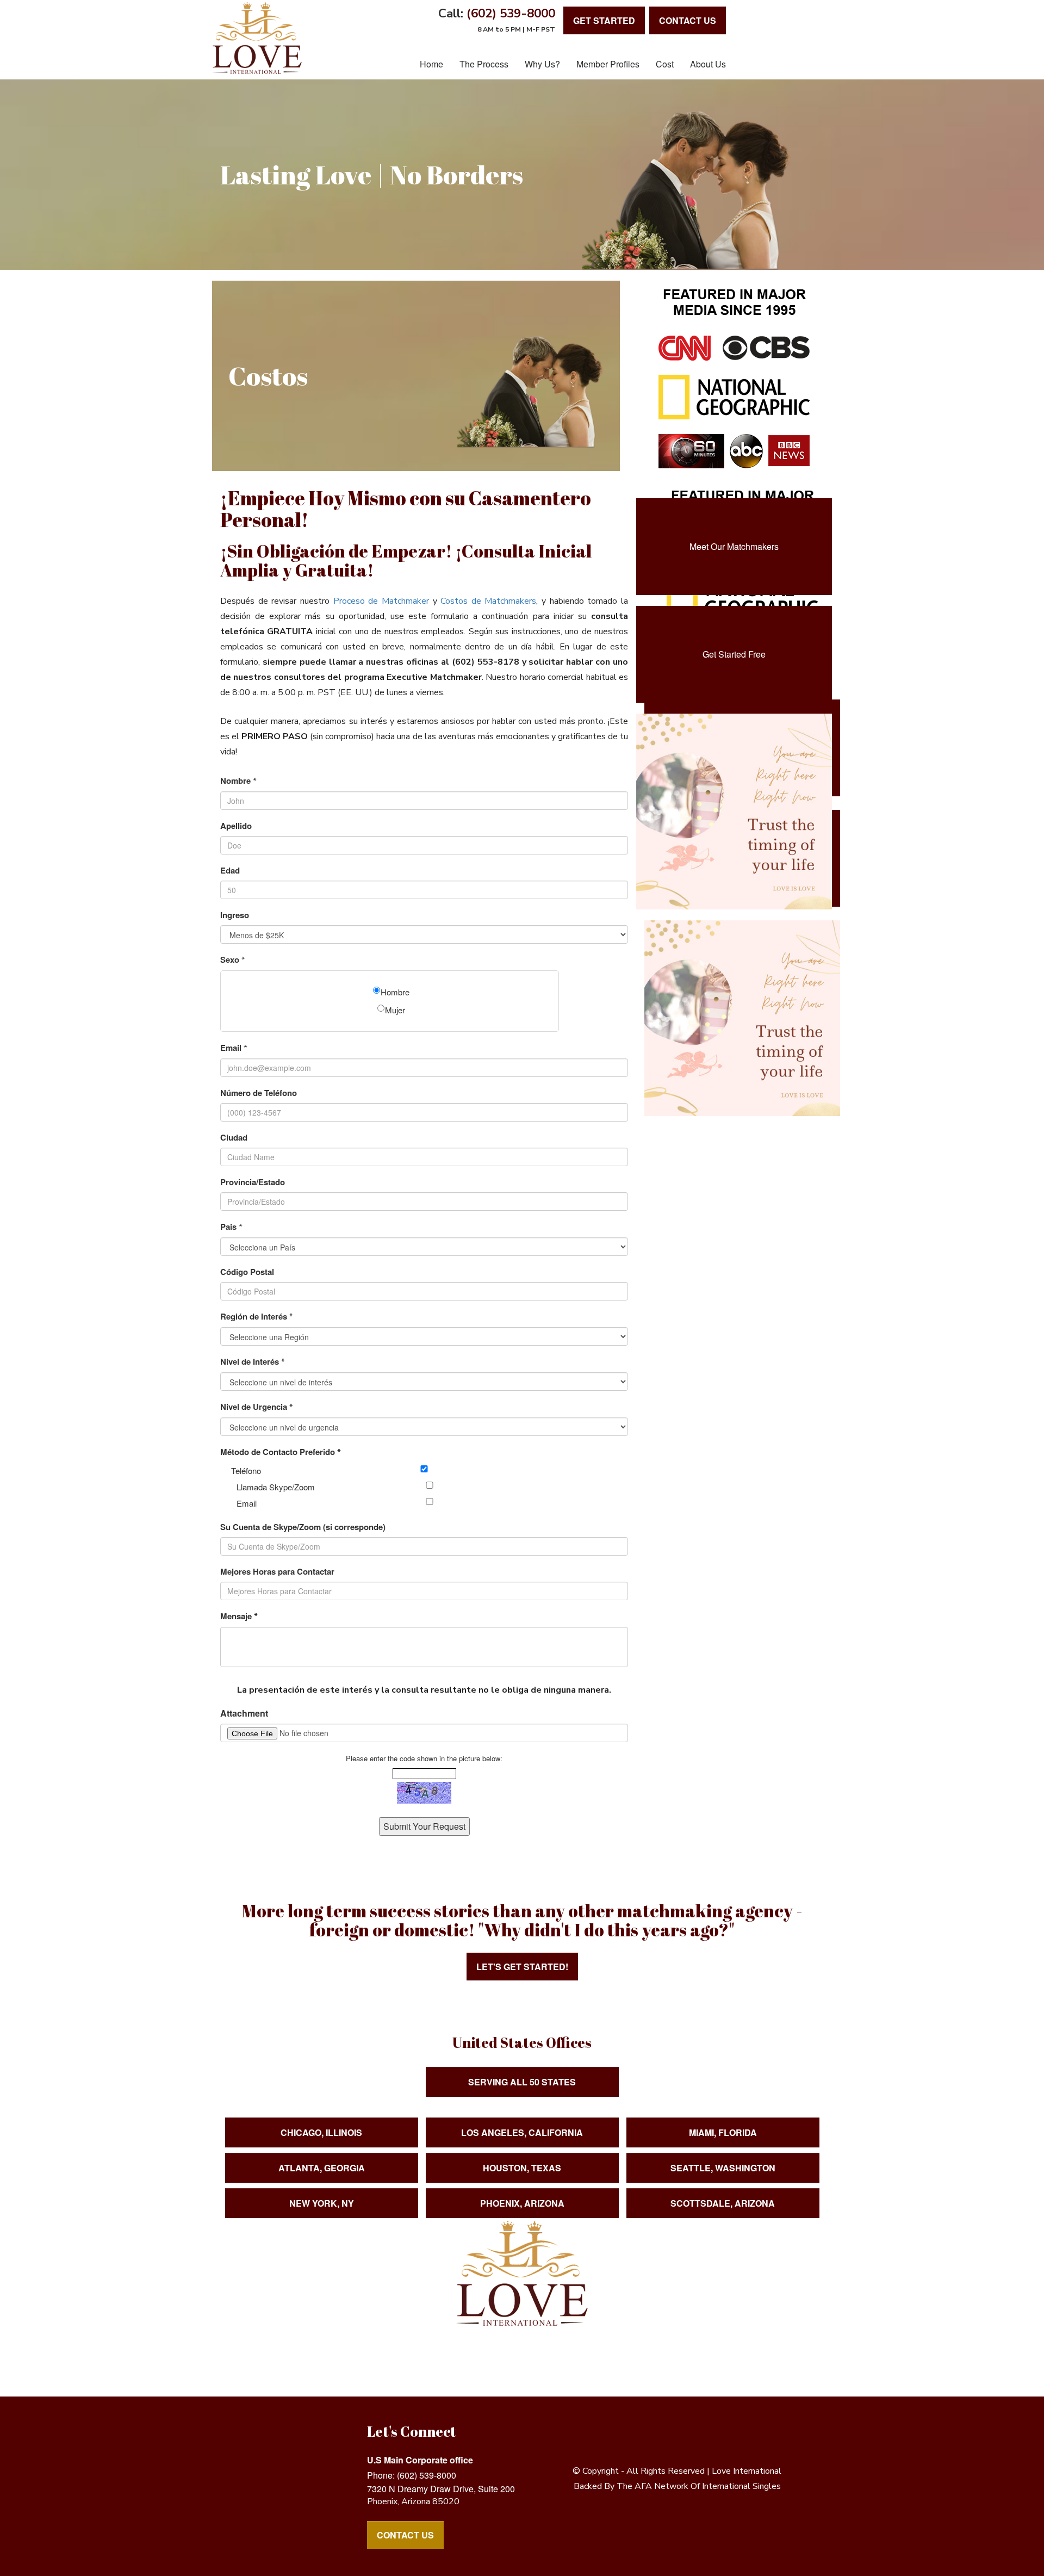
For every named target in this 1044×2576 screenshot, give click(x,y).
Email (234, 1048)
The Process (484, 64)
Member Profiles (608, 64)
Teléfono (246, 1470)
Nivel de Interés (253, 1361)
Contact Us (405, 2535)
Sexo (233, 959)
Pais (231, 1227)
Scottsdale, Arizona (723, 2203)
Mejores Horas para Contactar (277, 1571)
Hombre (395, 992)
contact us (688, 20)
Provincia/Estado (253, 1182)
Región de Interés (257, 1316)
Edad (230, 870)
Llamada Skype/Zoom (276, 1487)
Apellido (236, 826)
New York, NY (322, 2203)
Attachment (244, 1713)
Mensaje (239, 1616)
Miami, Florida (723, 2132)
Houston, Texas (522, 2168)
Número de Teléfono (259, 1093)
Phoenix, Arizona (522, 2203)
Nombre (238, 781)
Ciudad (234, 1137)
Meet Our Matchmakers (734, 546)
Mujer (395, 1010)
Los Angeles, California (522, 2132)
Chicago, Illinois (321, 2132)
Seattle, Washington (723, 2168)
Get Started (604, 20)
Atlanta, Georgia (322, 2168)
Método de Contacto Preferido (281, 1452)
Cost (665, 64)
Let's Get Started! (522, 1967)
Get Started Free (734, 654)
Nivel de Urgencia (257, 1407)
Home (431, 64)
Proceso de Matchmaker (381, 601)
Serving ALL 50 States (522, 2082)
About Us (708, 64)
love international (747, 2471)
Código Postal (247, 1272)
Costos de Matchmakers (488, 601)
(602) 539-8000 (511, 13)
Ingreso (235, 915)
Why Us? (542, 64)
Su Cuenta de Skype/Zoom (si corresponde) (303, 1527)
